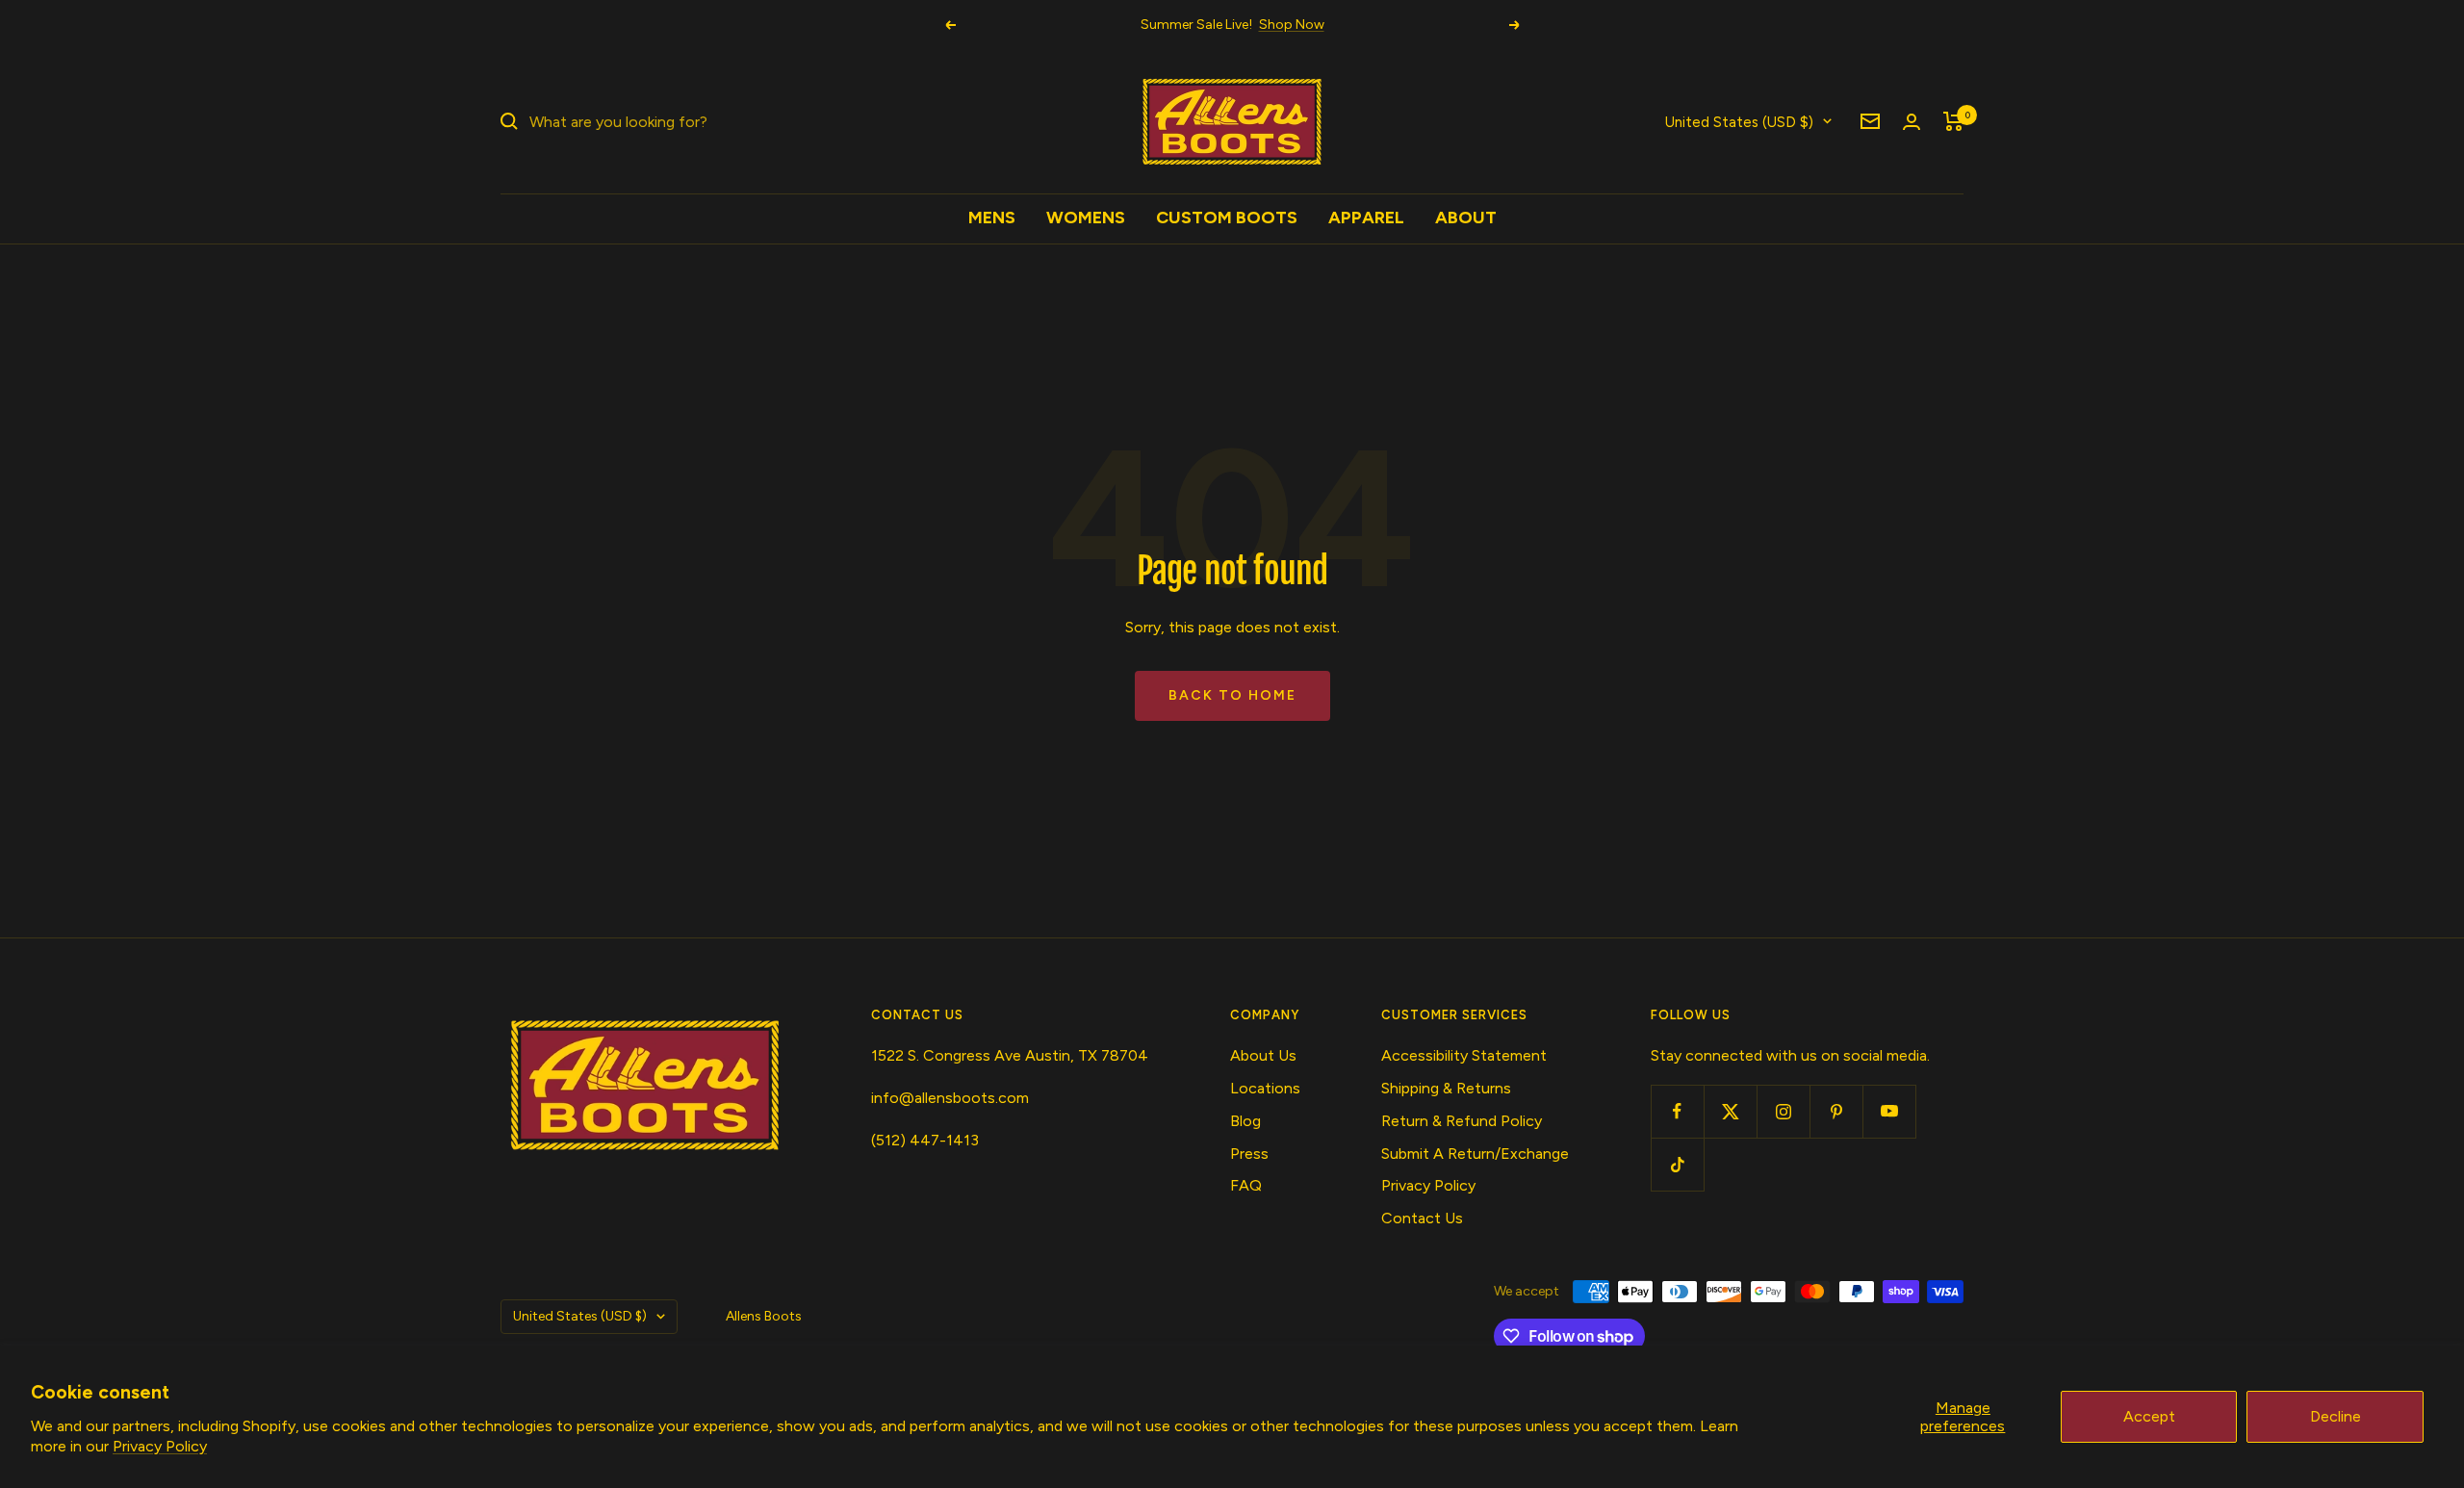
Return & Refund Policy (1462, 1121)
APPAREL (1366, 218)
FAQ (1246, 1185)
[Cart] (1953, 121)
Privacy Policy (160, 1446)
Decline (2336, 1416)
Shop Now (1292, 25)
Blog (1245, 1121)
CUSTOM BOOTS (1227, 218)
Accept (2149, 1416)
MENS (992, 218)
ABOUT (1466, 218)
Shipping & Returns (1446, 1088)
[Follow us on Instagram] (1783, 1111)
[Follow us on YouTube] (1889, 1111)
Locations (1265, 1088)
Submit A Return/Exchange (1475, 1154)
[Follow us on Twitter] (1730, 1111)
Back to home (1232, 695)
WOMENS (1086, 218)
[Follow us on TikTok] (1677, 1164)
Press (1249, 1154)
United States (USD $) (1739, 121)
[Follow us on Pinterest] (1836, 1111)
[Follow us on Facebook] (1677, 1111)
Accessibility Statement (1464, 1055)
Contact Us (1422, 1218)
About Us (1263, 1055)
